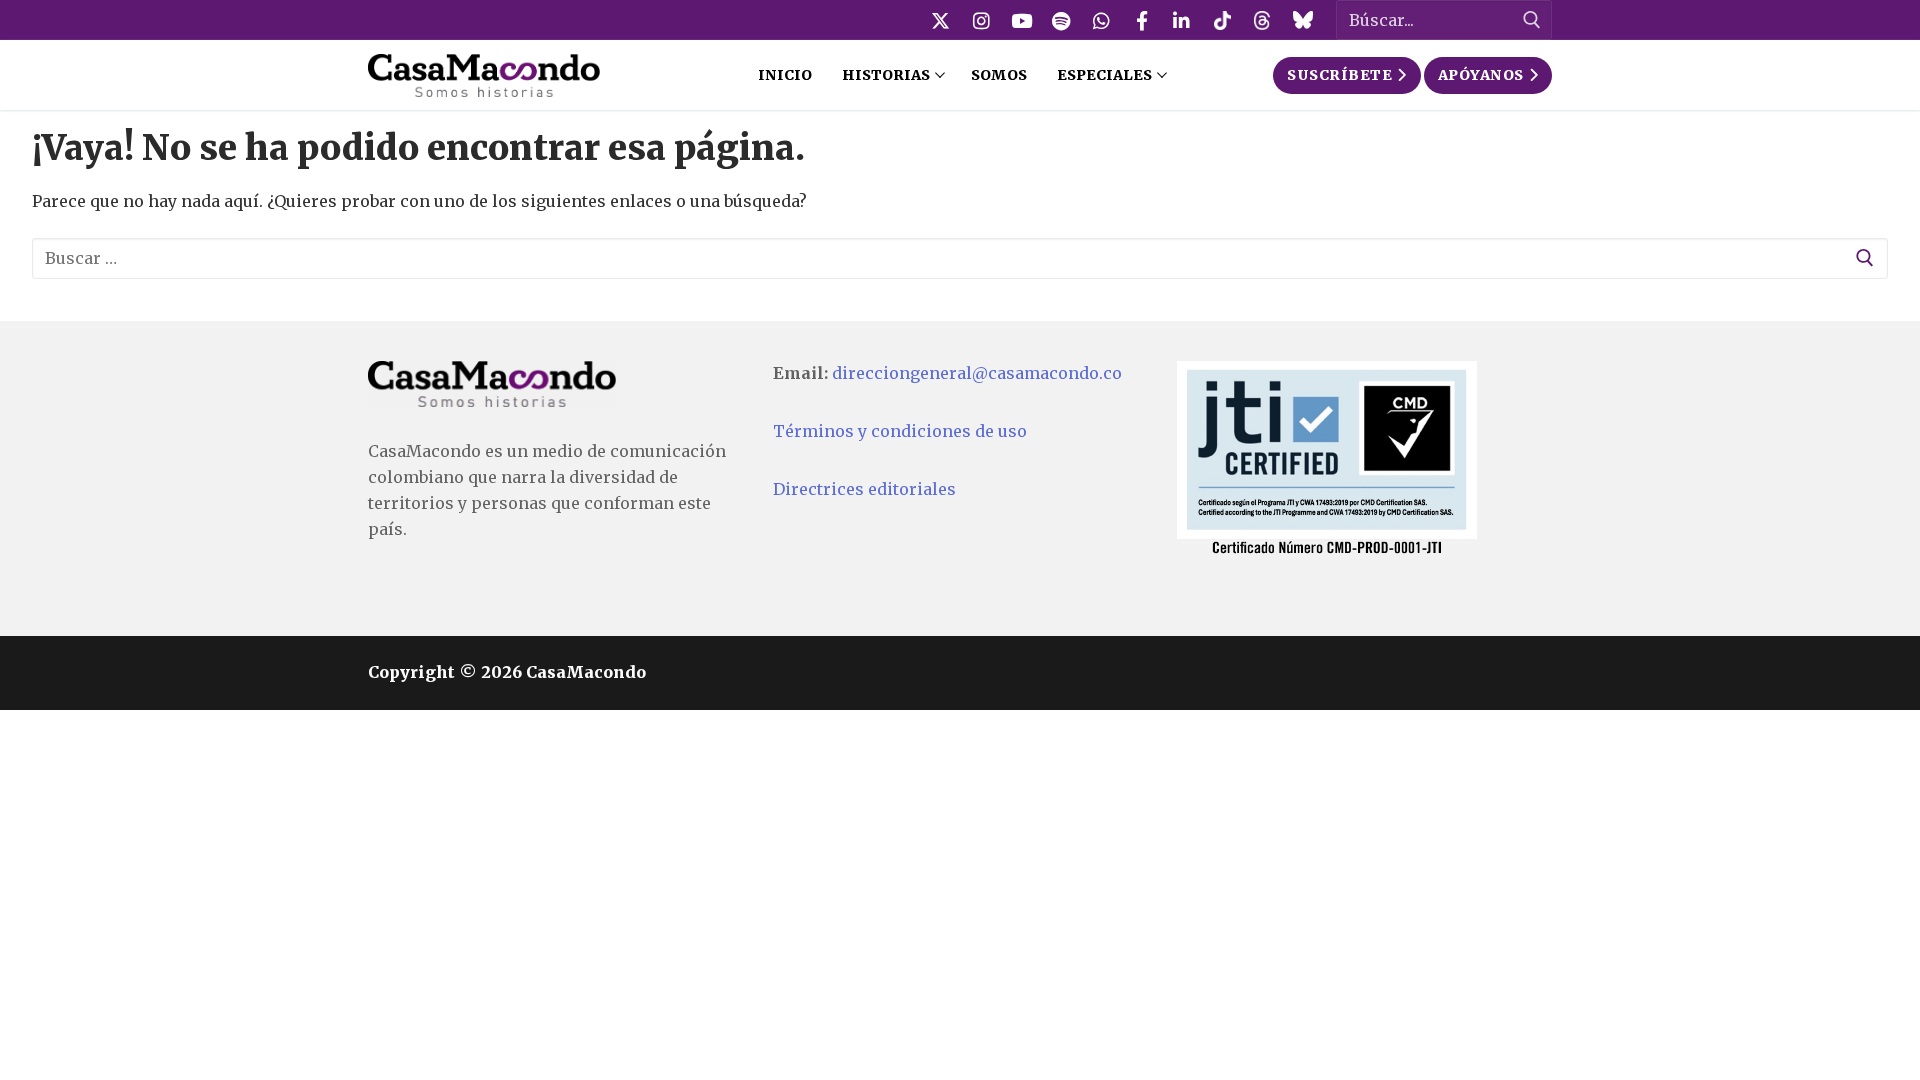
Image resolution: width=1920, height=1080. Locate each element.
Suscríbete (1339, 75)
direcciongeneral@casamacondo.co (977, 373)
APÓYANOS (1481, 75)
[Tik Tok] (1222, 20)
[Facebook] (1142, 20)
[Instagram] (981, 20)
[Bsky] (1302, 20)
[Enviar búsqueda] (1532, 20)
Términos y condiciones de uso (900, 431)
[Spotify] (1061, 20)
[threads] (1262, 20)
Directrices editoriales (864, 489)
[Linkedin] (1182, 20)
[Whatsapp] (1102, 20)
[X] (941, 20)
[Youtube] (1021, 20)
